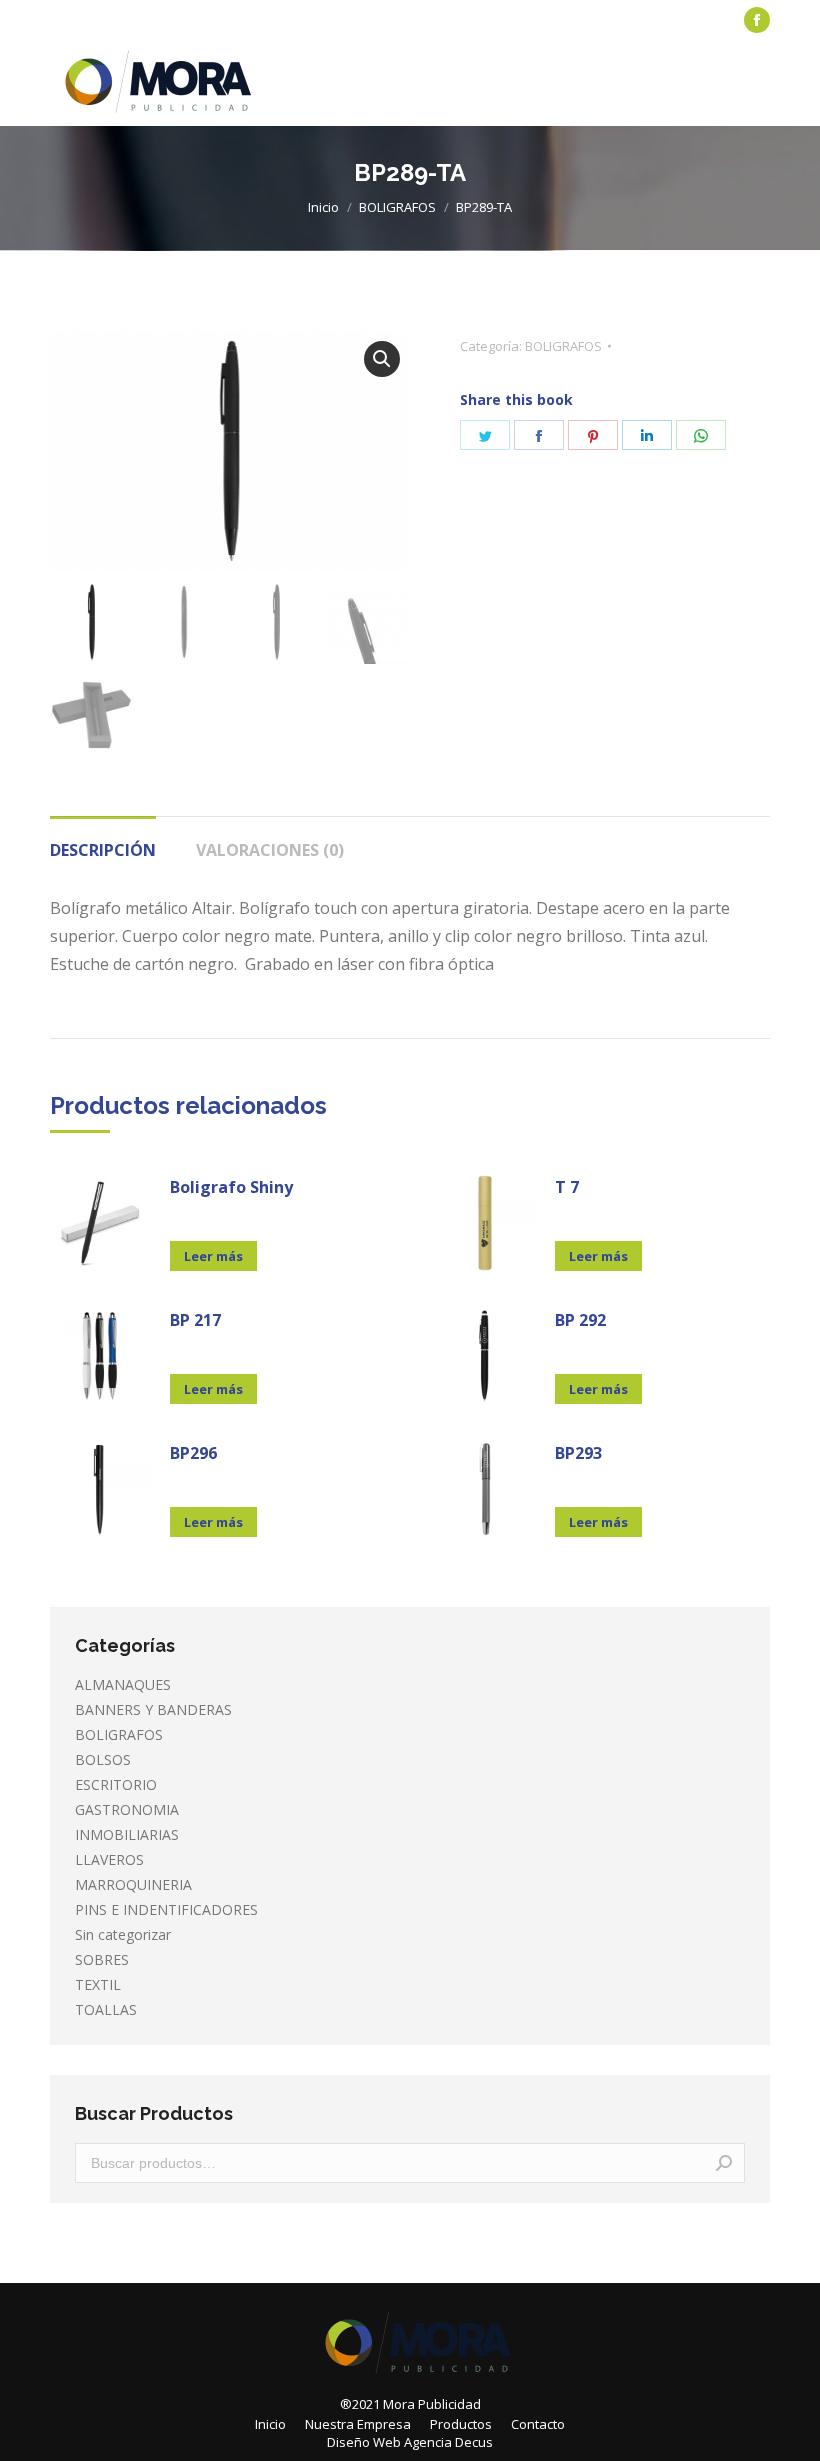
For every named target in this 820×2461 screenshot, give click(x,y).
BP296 (193, 1453)
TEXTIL (98, 1984)
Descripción (103, 850)
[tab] (103, 840)
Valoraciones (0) (270, 850)
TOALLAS (106, 2009)
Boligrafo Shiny (231, 1187)
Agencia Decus (448, 2442)
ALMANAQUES (123, 1684)
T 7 (567, 1187)
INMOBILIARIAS (127, 1834)
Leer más (213, 1256)
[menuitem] (95, 20)
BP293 (578, 1453)
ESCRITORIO (116, 1784)
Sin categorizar (123, 1934)
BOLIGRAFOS (563, 346)
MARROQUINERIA (133, 1884)
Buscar (724, 2163)
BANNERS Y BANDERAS (153, 1709)
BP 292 (580, 1320)
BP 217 (195, 1320)
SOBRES (102, 1959)
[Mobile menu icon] (758, 83)
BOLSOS (103, 1759)
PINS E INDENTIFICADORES (166, 1909)
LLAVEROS (109, 1859)
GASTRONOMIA (127, 1809)
